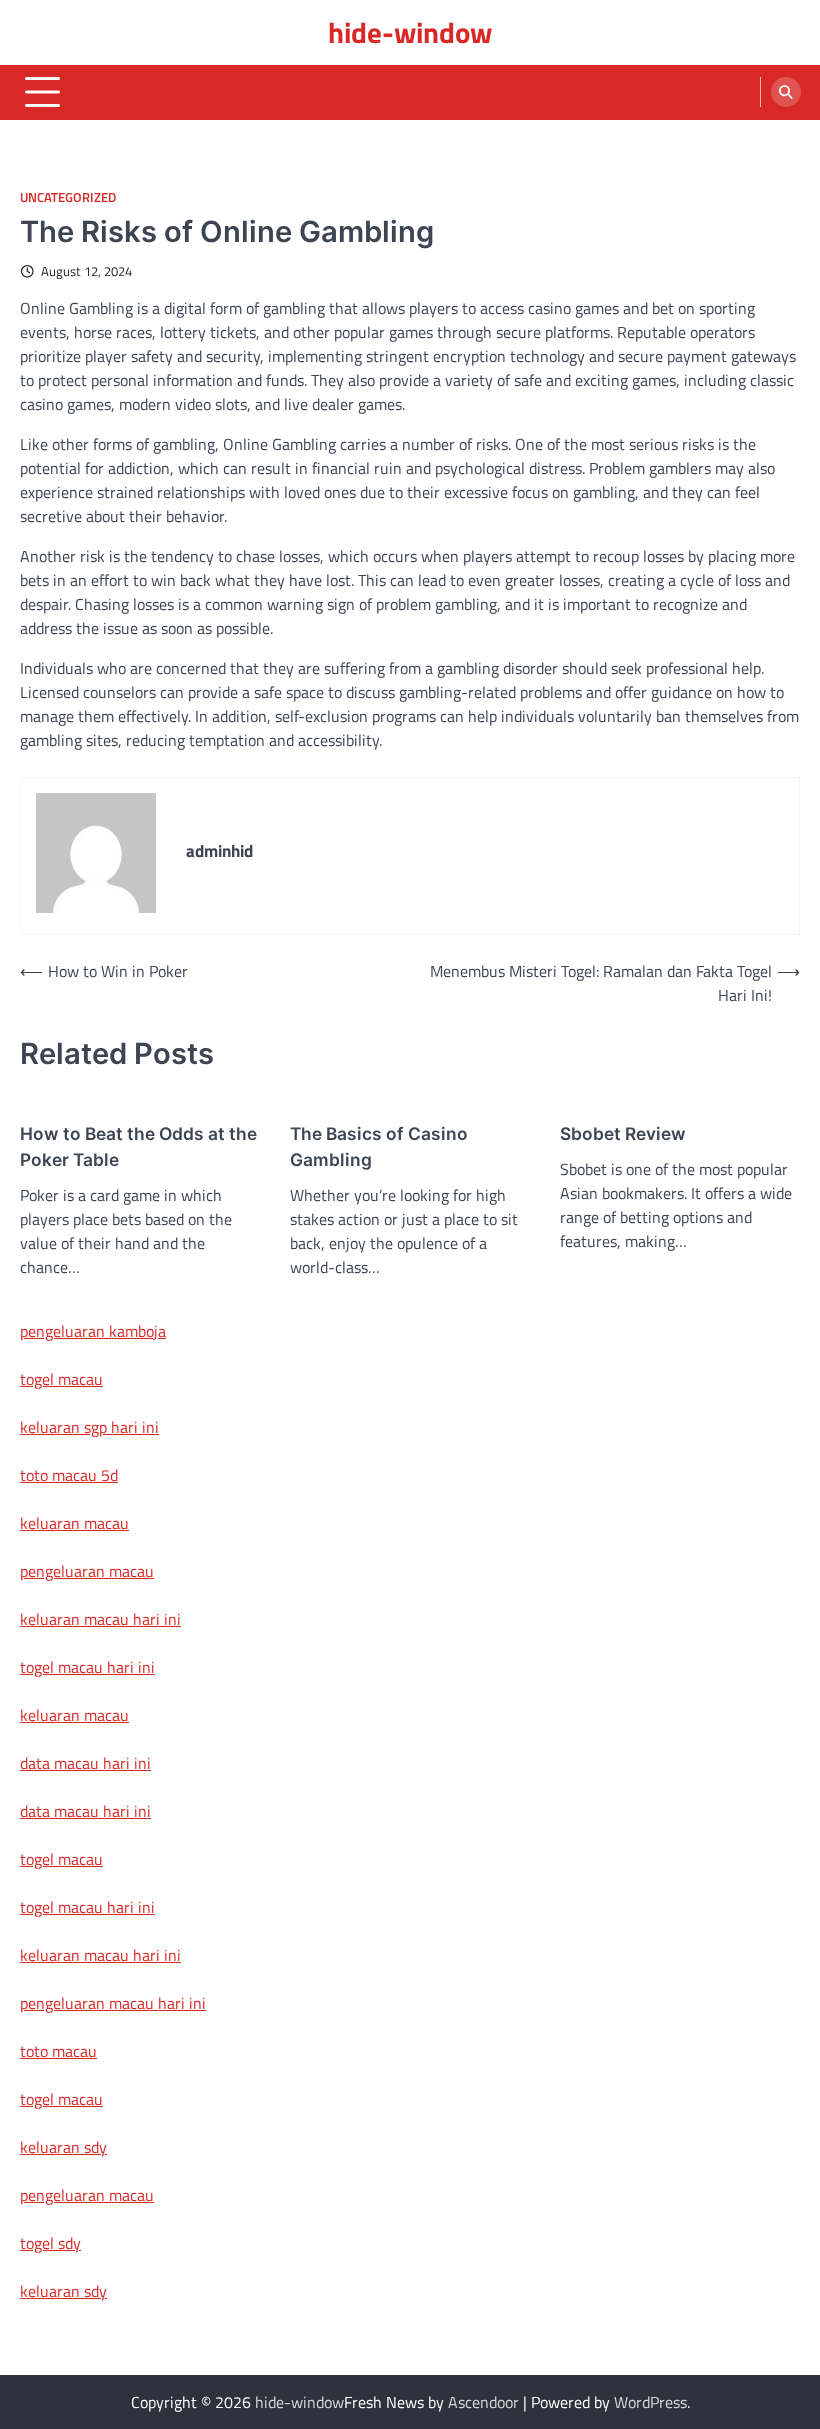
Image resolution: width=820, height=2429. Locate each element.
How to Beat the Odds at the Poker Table (138, 1146)
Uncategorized (68, 197)
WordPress (650, 2402)
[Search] (786, 92)
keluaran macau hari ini (100, 1619)
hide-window (410, 32)
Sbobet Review (623, 1133)
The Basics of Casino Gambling (379, 1146)
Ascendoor (483, 2402)
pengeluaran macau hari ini (113, 2003)
